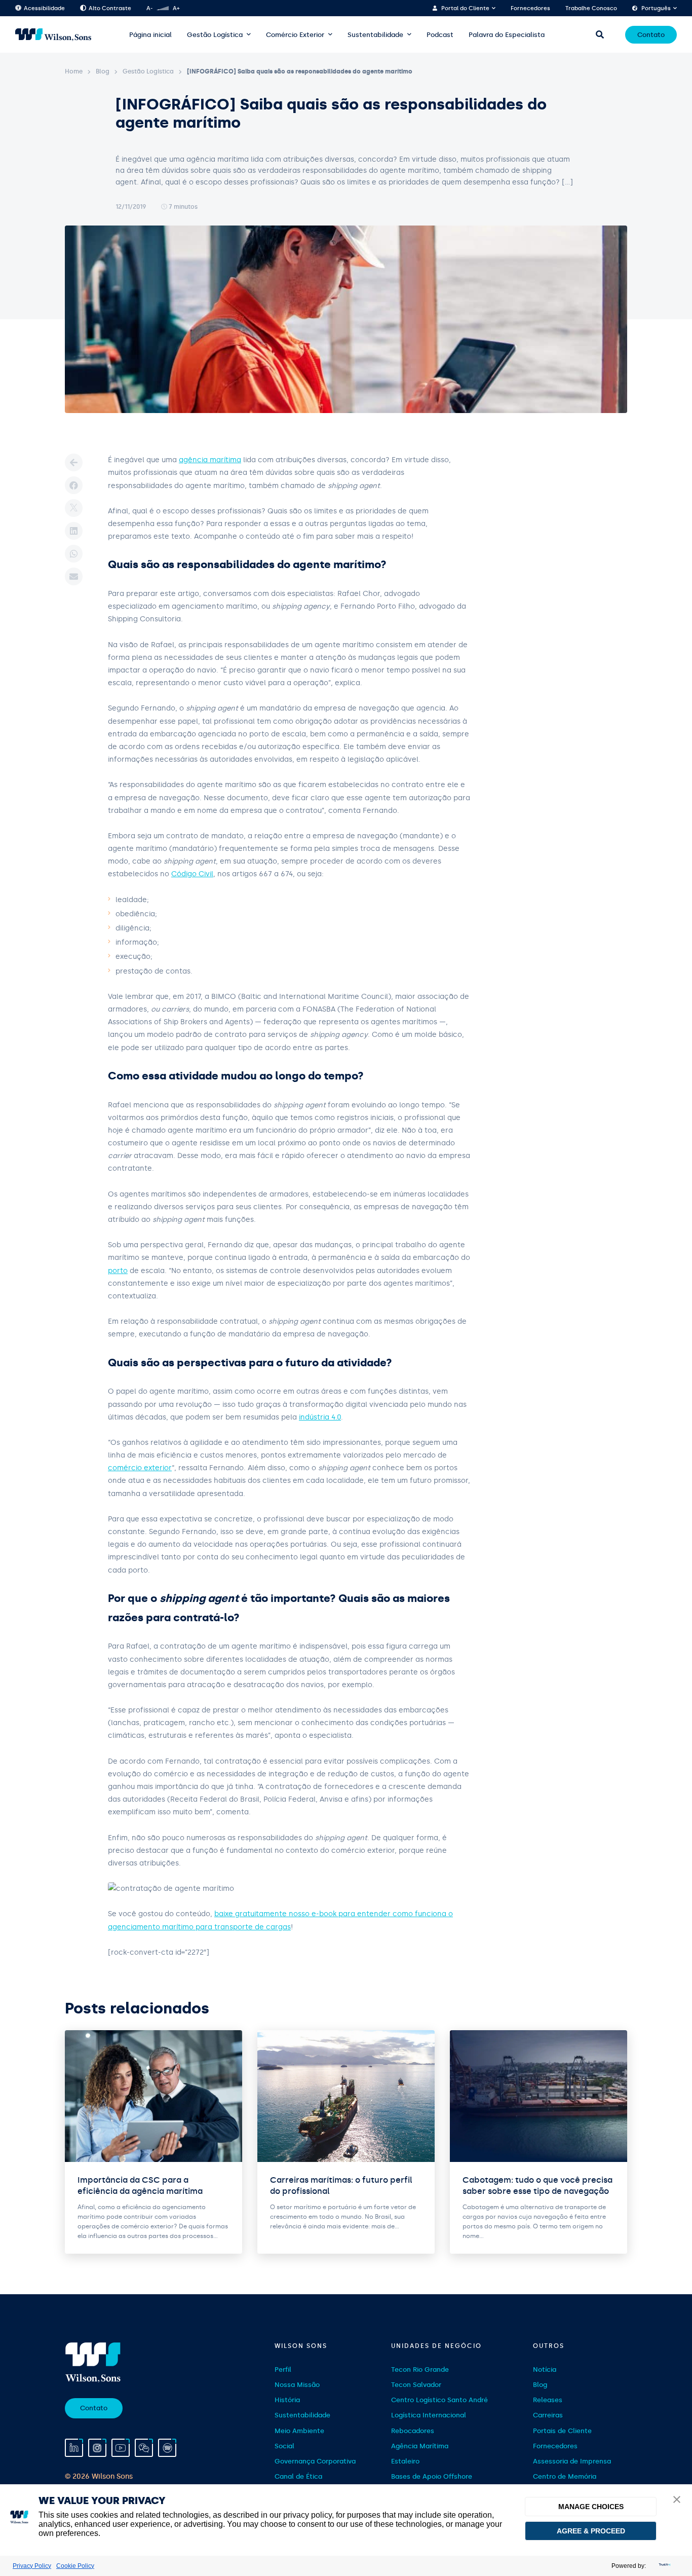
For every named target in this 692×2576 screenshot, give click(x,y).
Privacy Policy (32, 2566)
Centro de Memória (565, 2476)
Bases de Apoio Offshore (432, 2476)
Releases (548, 2400)
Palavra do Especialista (507, 35)
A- (149, 8)
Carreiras (548, 2416)
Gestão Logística (215, 35)
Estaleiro (405, 2461)
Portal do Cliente (465, 8)
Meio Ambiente (299, 2431)
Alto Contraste (110, 8)
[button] (677, 2500)
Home (74, 71)
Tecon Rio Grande (420, 2369)
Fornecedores (530, 8)
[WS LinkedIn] (74, 2448)
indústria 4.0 (320, 1417)
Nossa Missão (297, 2385)
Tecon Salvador (416, 2385)
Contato (651, 35)
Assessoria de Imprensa (572, 2461)
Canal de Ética (298, 2476)
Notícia (545, 2369)
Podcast (440, 35)
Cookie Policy (75, 2566)
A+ (176, 8)
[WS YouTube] (121, 2448)
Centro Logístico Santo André (439, 2400)
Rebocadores (413, 2431)
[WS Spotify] (167, 2448)
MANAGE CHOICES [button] (591, 2507)
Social (284, 2446)
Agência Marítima (420, 2446)
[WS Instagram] (97, 2448)
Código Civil (192, 874)
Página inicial (150, 35)
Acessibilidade (44, 8)
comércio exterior (140, 1468)
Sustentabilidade (375, 35)
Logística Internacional (429, 2416)
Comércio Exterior (295, 35)
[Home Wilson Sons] (53, 35)
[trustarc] (664, 2566)
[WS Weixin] (144, 2448)
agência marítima (210, 460)
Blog (103, 71)
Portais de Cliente (562, 2431)
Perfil (283, 2369)
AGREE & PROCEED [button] (591, 2531)
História (287, 2400)
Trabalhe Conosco (591, 8)
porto (118, 1271)
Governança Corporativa (315, 2461)
